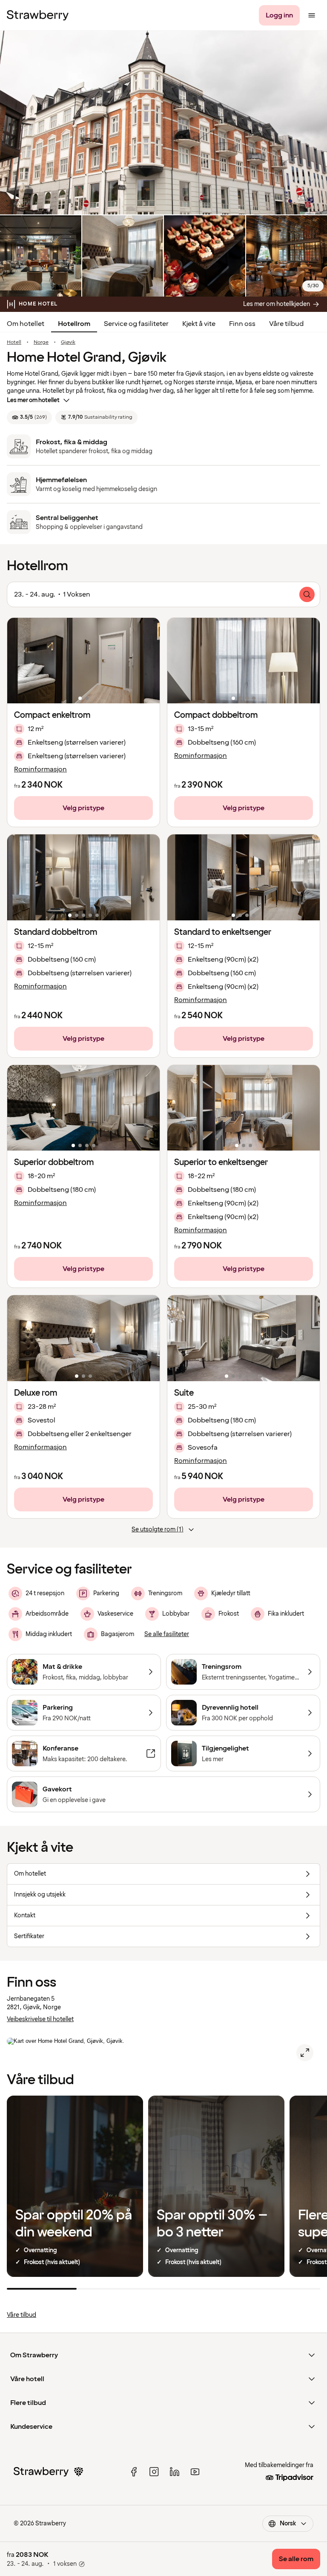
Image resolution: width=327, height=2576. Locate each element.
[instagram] (154, 2472)
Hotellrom (74, 324)
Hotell (14, 343)
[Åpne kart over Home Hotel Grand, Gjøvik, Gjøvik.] (305, 2053)
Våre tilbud (286, 324)
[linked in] (175, 2472)
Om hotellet (26, 324)
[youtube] (195, 2472)
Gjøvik (68, 343)
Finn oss (242, 324)
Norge (41, 343)
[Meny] (312, 15)
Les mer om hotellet (33, 400)
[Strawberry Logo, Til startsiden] (38, 15)
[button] (83, 661)
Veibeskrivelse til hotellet (40, 2019)
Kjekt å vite (199, 324)
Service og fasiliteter (136, 324)
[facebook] (134, 2472)
